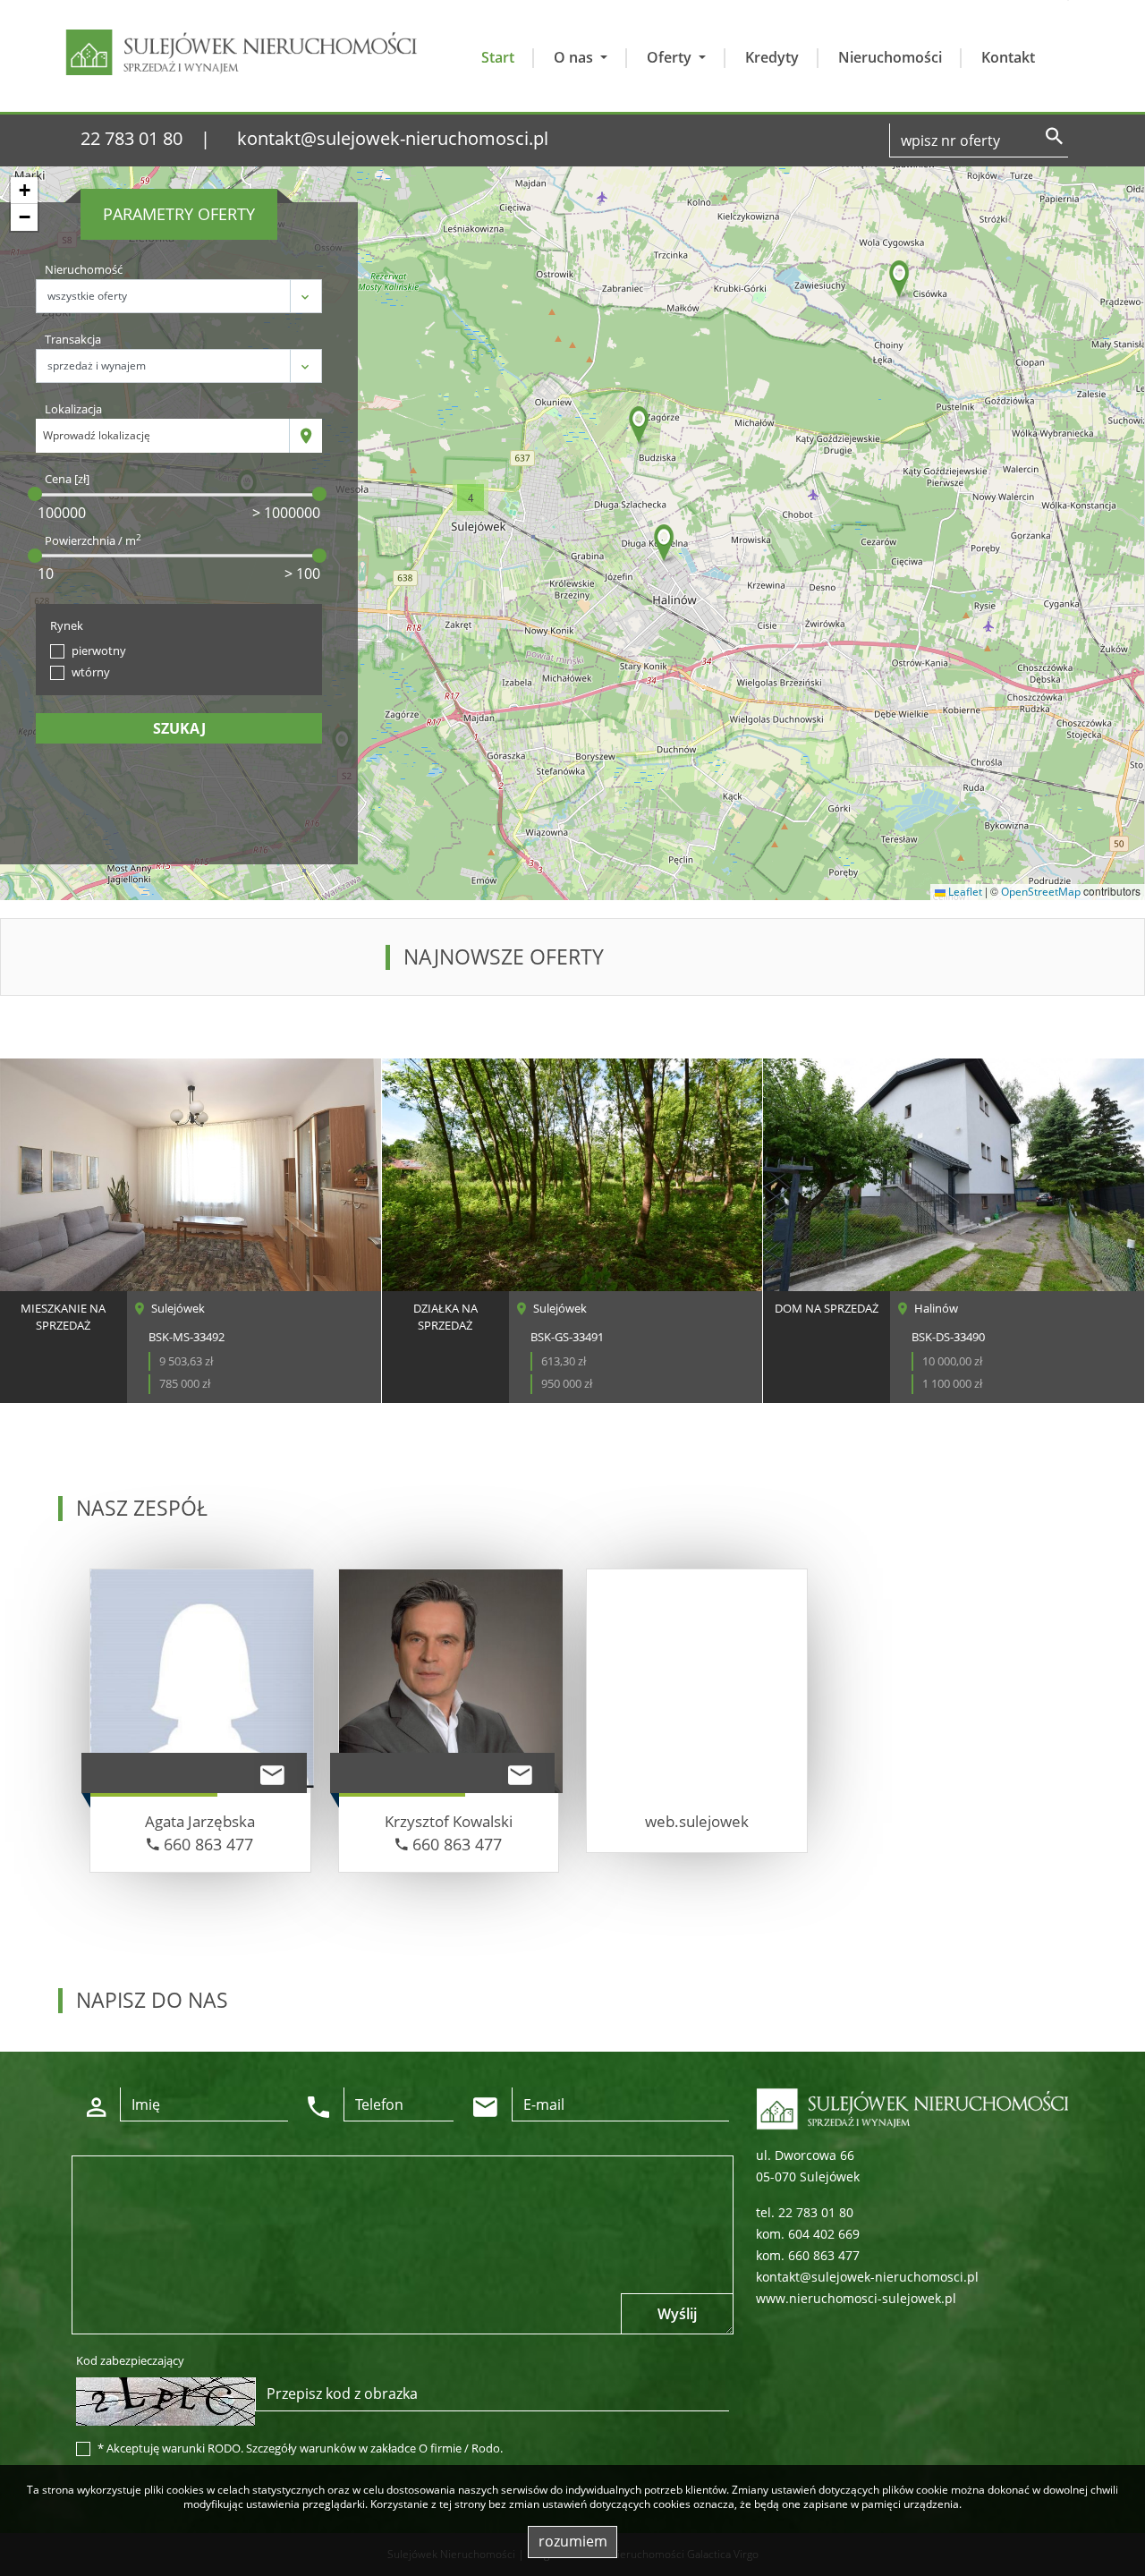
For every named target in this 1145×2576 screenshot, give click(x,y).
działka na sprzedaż (445, 1317)
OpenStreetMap (1041, 892)
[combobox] (163, 436)
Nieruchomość (84, 269)
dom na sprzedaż (827, 1308)
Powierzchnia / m (93, 540)
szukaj (179, 728)
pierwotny (99, 650)
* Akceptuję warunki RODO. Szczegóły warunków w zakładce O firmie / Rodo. (300, 2448)
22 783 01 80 (131, 138)
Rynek (67, 625)
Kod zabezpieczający (130, 2360)
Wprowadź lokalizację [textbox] (97, 435)
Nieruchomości (890, 57)
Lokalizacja (73, 409)
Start (498, 57)
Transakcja (73, 339)
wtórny (91, 672)
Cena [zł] (67, 479)
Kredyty (772, 57)
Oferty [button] (671, 57)
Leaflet (964, 892)
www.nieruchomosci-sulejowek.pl (856, 2298)
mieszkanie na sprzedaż (63, 1317)
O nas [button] (575, 57)
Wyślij (677, 2314)
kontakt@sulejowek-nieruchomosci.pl (393, 138)
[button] (900, 281)
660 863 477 (206, 1844)
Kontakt (1008, 57)
